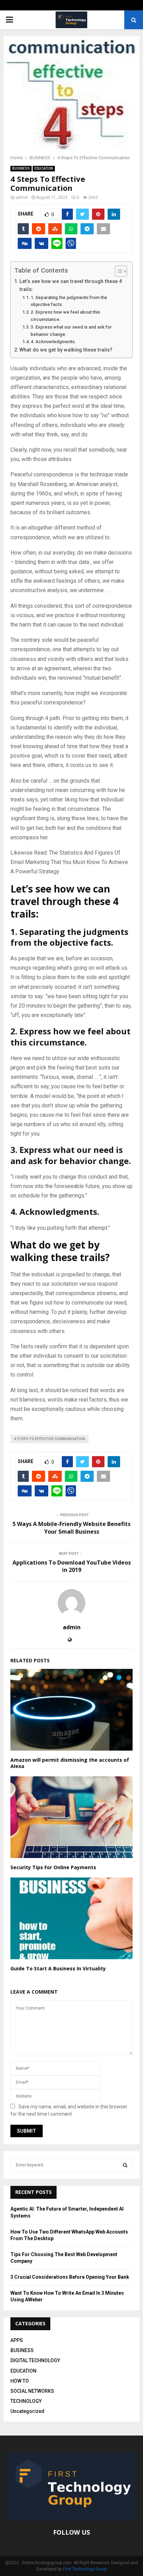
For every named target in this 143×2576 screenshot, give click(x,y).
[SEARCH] (125, 2165)
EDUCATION (44, 168)
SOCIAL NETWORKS (32, 2391)
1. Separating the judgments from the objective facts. (69, 301)
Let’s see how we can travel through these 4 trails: (71, 285)
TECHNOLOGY (26, 2401)
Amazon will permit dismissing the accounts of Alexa (70, 1763)
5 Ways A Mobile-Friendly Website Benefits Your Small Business (71, 1528)
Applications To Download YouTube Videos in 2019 (72, 1566)
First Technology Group (85, 2569)
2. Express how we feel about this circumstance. (65, 316)
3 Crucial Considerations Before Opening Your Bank (70, 2277)
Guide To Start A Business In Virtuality (58, 1968)
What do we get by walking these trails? (66, 350)
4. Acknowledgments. (53, 342)
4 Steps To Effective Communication (49, 1439)
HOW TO (20, 2381)
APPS (17, 2340)
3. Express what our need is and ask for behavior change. (71, 331)
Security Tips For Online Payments (53, 1867)
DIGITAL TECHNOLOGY (35, 2360)
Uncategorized (27, 2411)
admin (22, 197)
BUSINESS (21, 168)
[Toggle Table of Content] (117, 271)
